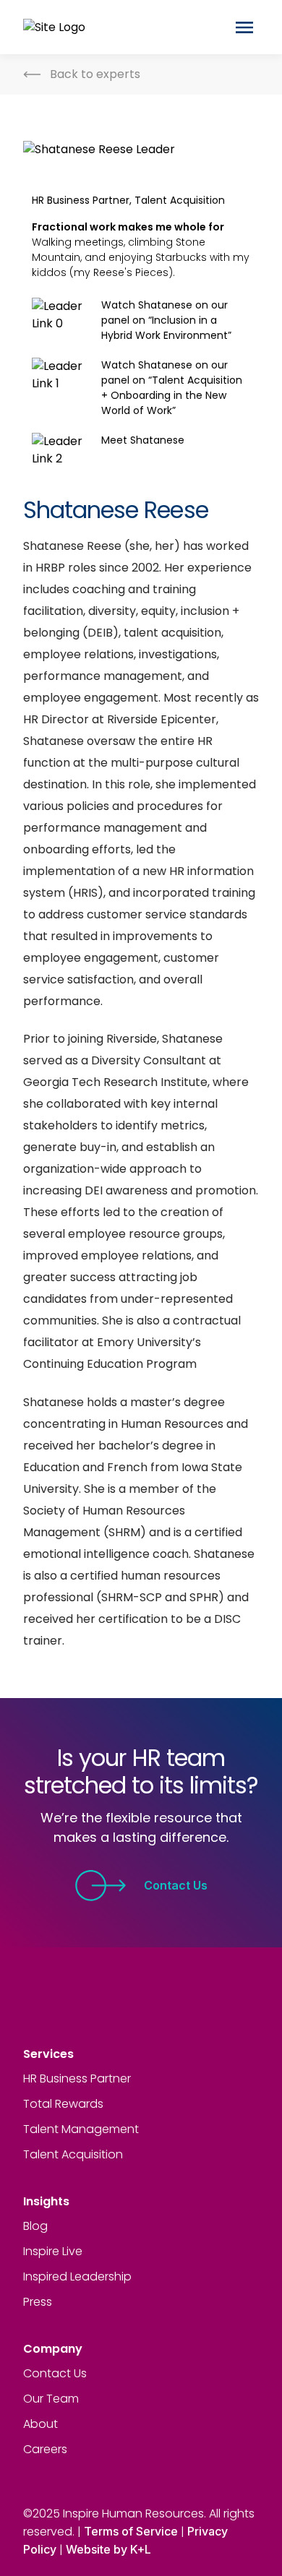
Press (38, 2302)
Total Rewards (63, 2104)
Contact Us (176, 1885)
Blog (35, 2226)
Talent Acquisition (73, 2154)
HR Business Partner (77, 2079)
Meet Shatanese (143, 440)
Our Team (51, 2399)
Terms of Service (131, 2531)
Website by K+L (108, 2549)
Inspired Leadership (77, 2276)
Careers (45, 2449)
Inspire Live (53, 2251)
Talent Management (81, 2129)
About (40, 2424)
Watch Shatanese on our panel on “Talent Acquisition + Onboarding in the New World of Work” (172, 388)
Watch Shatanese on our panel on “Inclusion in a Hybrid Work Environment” (166, 320)
